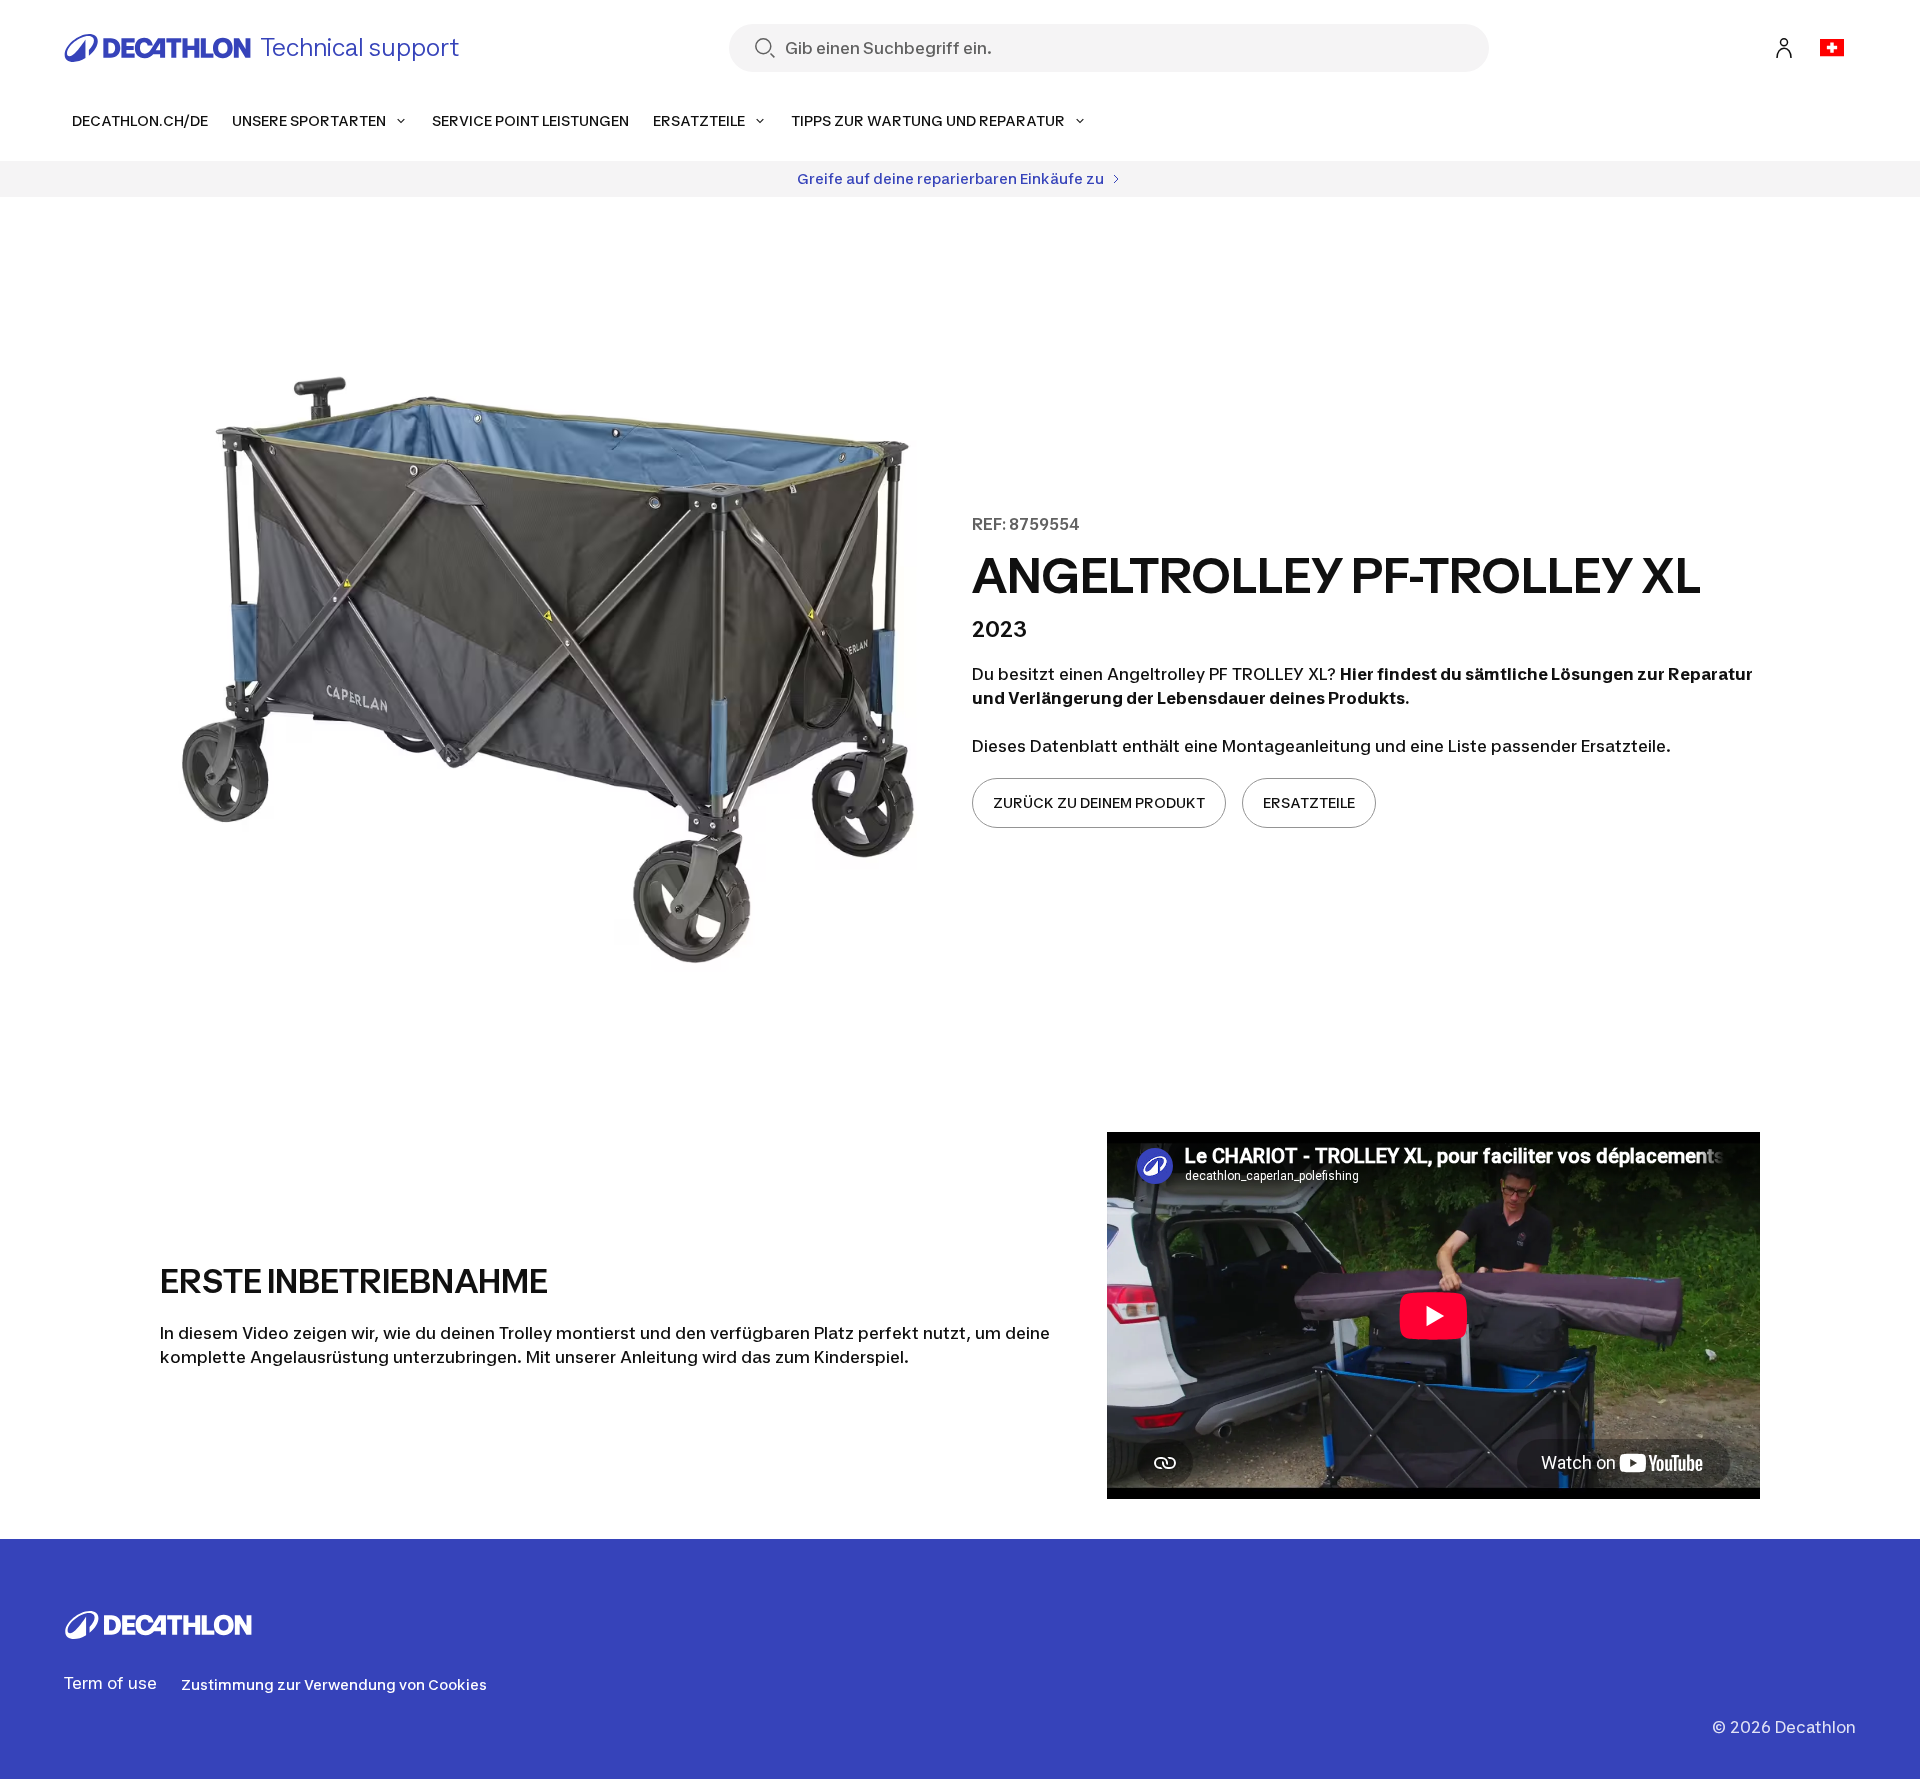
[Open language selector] (1832, 48)
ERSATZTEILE (1309, 802)
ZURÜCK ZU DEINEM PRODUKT (1099, 802)
